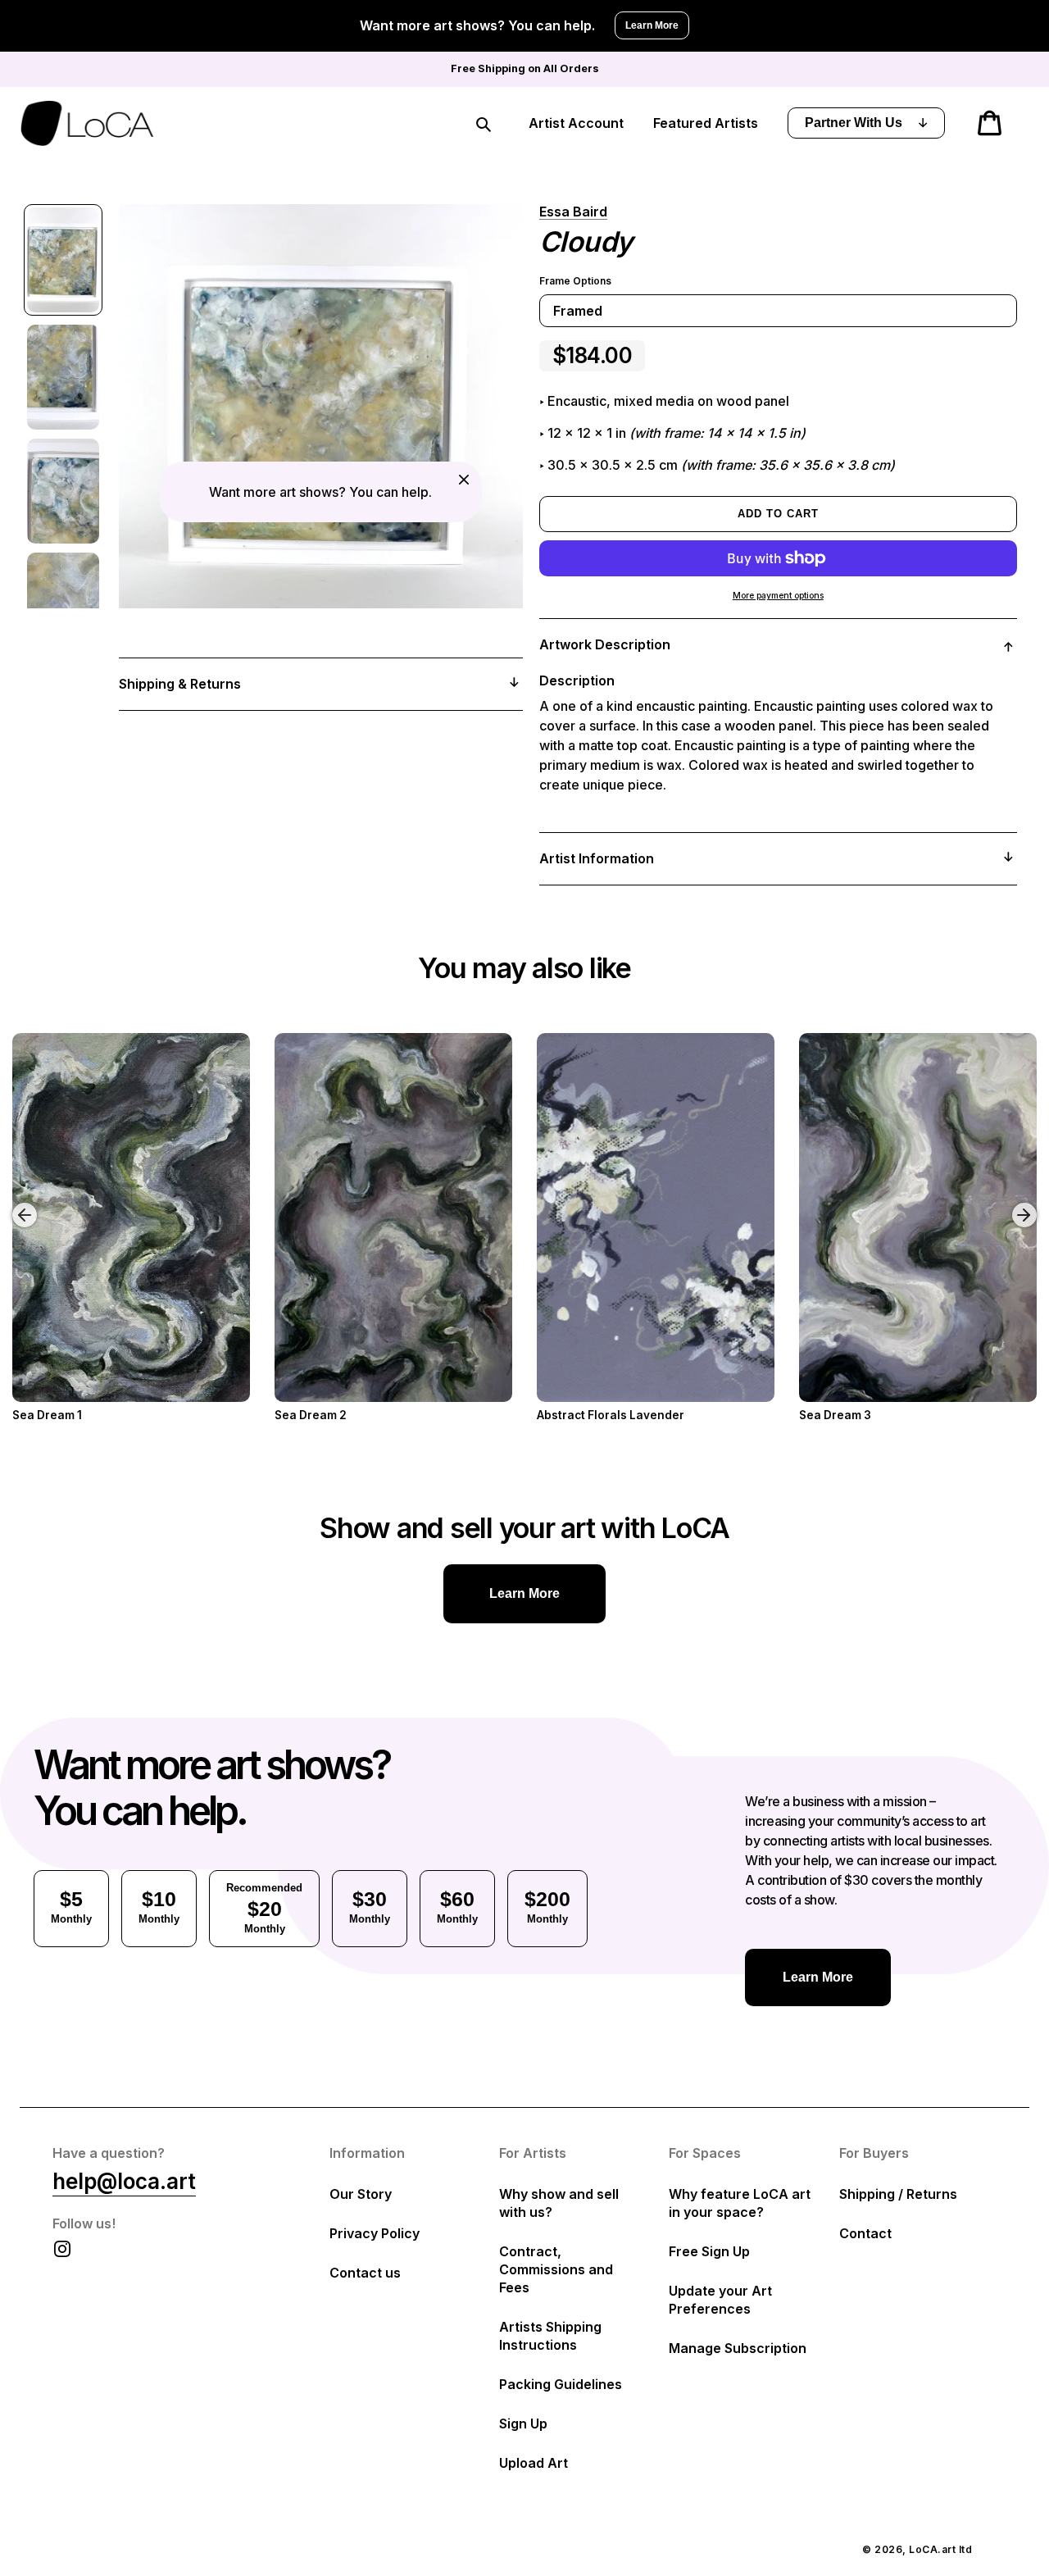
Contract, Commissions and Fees (556, 2269)
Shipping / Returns (898, 2194)
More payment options (778, 596)
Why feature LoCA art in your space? (740, 2203)
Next (1027, 1203)
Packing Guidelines (561, 2384)
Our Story (361, 2194)
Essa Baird (573, 212)
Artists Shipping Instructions (550, 2336)
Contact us (365, 2273)
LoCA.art (932, 2549)
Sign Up (523, 2424)
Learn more (524, 1593)
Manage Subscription (738, 2348)
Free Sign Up (709, 2251)
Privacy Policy (375, 2233)
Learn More (652, 25)
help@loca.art (124, 2181)
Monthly (71, 1906)
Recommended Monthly (264, 1908)
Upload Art (534, 2463)
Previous (12, 1203)
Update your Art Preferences (720, 2300)
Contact (865, 2233)
